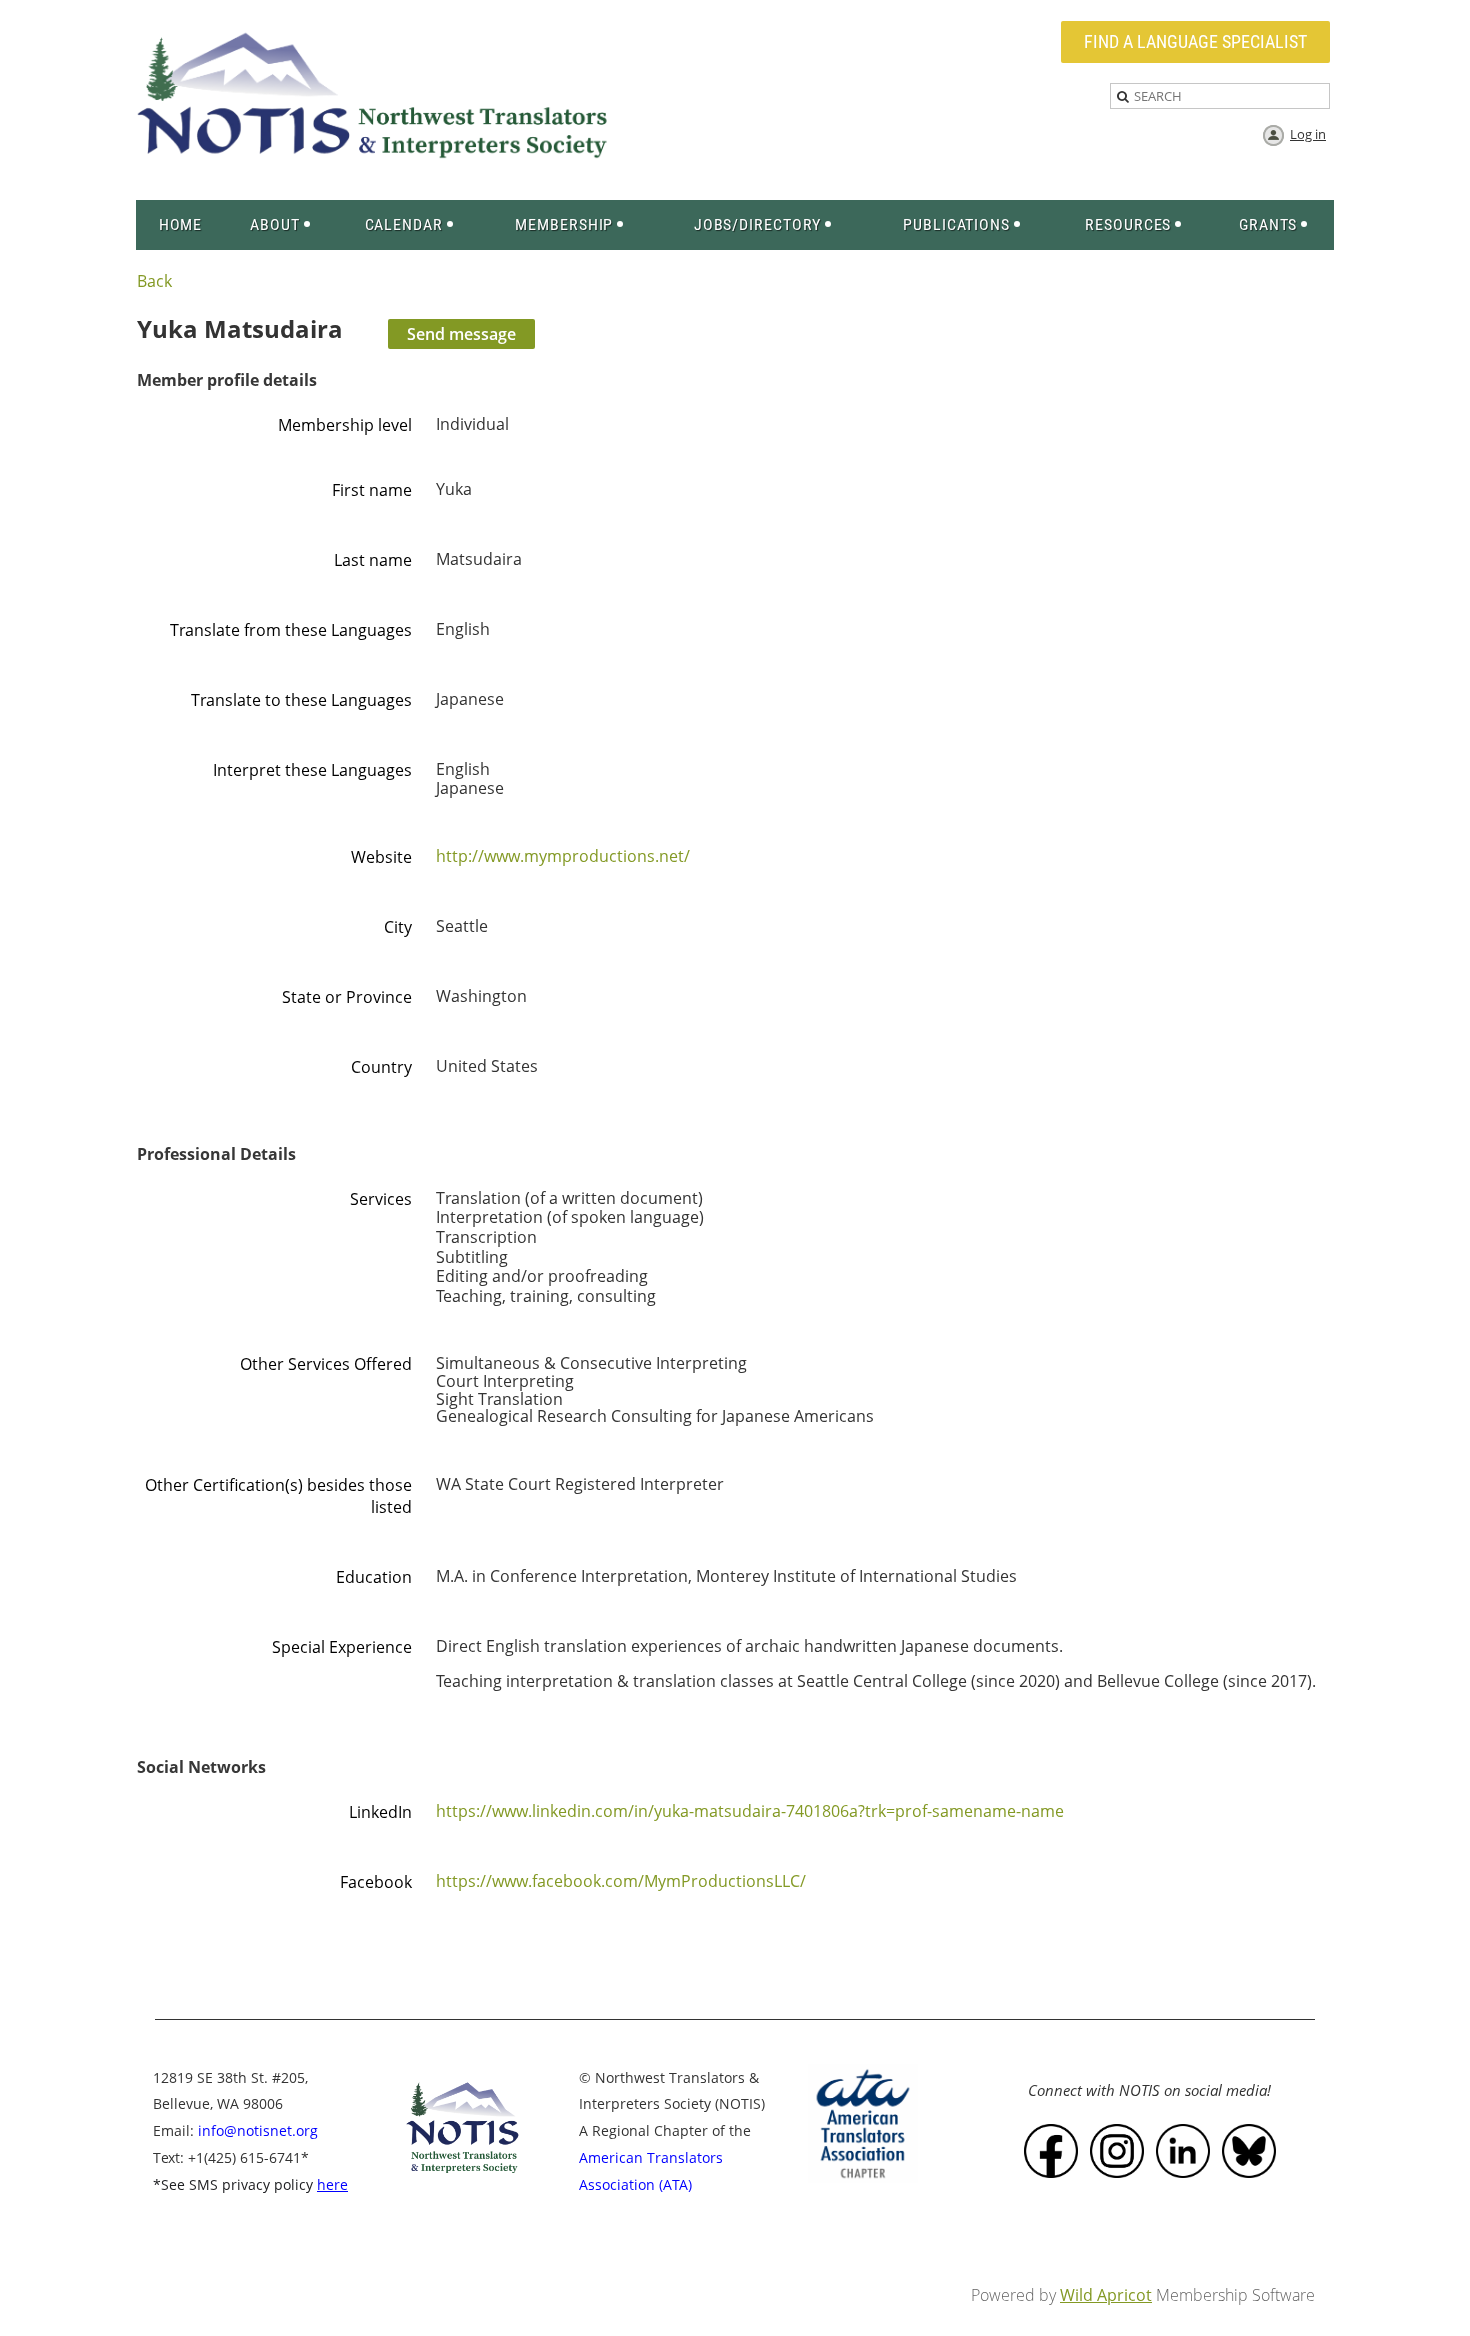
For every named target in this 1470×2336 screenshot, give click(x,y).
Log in (1308, 134)
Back (154, 281)
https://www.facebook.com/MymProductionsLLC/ (621, 1881)
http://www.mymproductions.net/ (563, 856)
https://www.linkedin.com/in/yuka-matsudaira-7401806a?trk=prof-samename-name (750, 1811)
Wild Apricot (1106, 2295)
